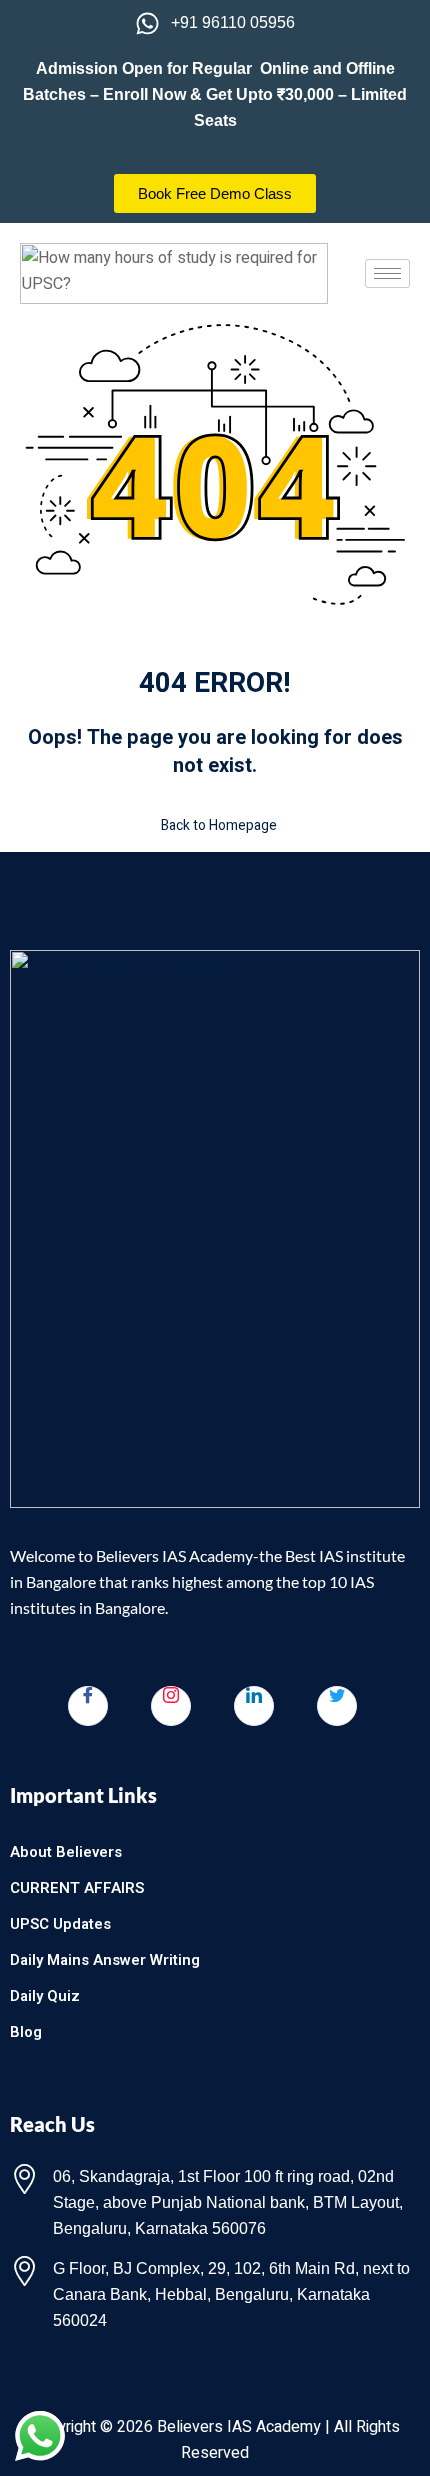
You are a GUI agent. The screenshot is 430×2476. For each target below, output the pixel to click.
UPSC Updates (60, 1924)
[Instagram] (171, 1706)
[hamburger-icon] (387, 273)
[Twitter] (337, 1706)
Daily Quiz (45, 1996)
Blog (26, 2032)
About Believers (66, 1852)
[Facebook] (88, 1706)
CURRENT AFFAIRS (77, 1888)
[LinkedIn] (254, 1706)
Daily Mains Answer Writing (105, 1960)
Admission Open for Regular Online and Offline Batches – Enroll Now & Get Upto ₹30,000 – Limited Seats (215, 94)
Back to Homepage (219, 825)
